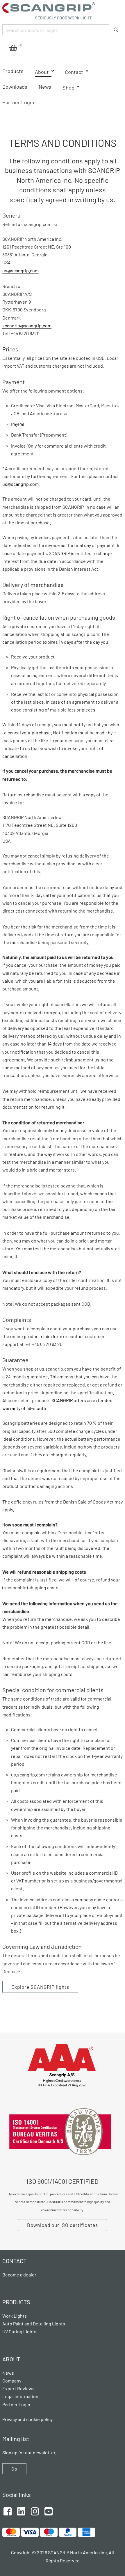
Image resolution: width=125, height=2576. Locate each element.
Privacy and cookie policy (27, 2419)
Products (13, 71)
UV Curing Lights (19, 2331)
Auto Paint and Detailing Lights (34, 2324)
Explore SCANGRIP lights (40, 1987)
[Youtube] (49, 2511)
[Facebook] (8, 2511)
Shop (68, 87)
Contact (74, 72)
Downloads (15, 87)
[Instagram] (35, 2511)
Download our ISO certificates (63, 2225)
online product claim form (36, 1336)
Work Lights (15, 2316)
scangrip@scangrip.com (27, 325)
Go (14, 2469)
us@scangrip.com (20, 270)
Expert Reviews (18, 2388)
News (45, 87)
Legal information (20, 2396)
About (42, 72)
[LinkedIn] (21, 2511)
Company (12, 2381)
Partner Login (18, 102)
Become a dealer (19, 2275)
